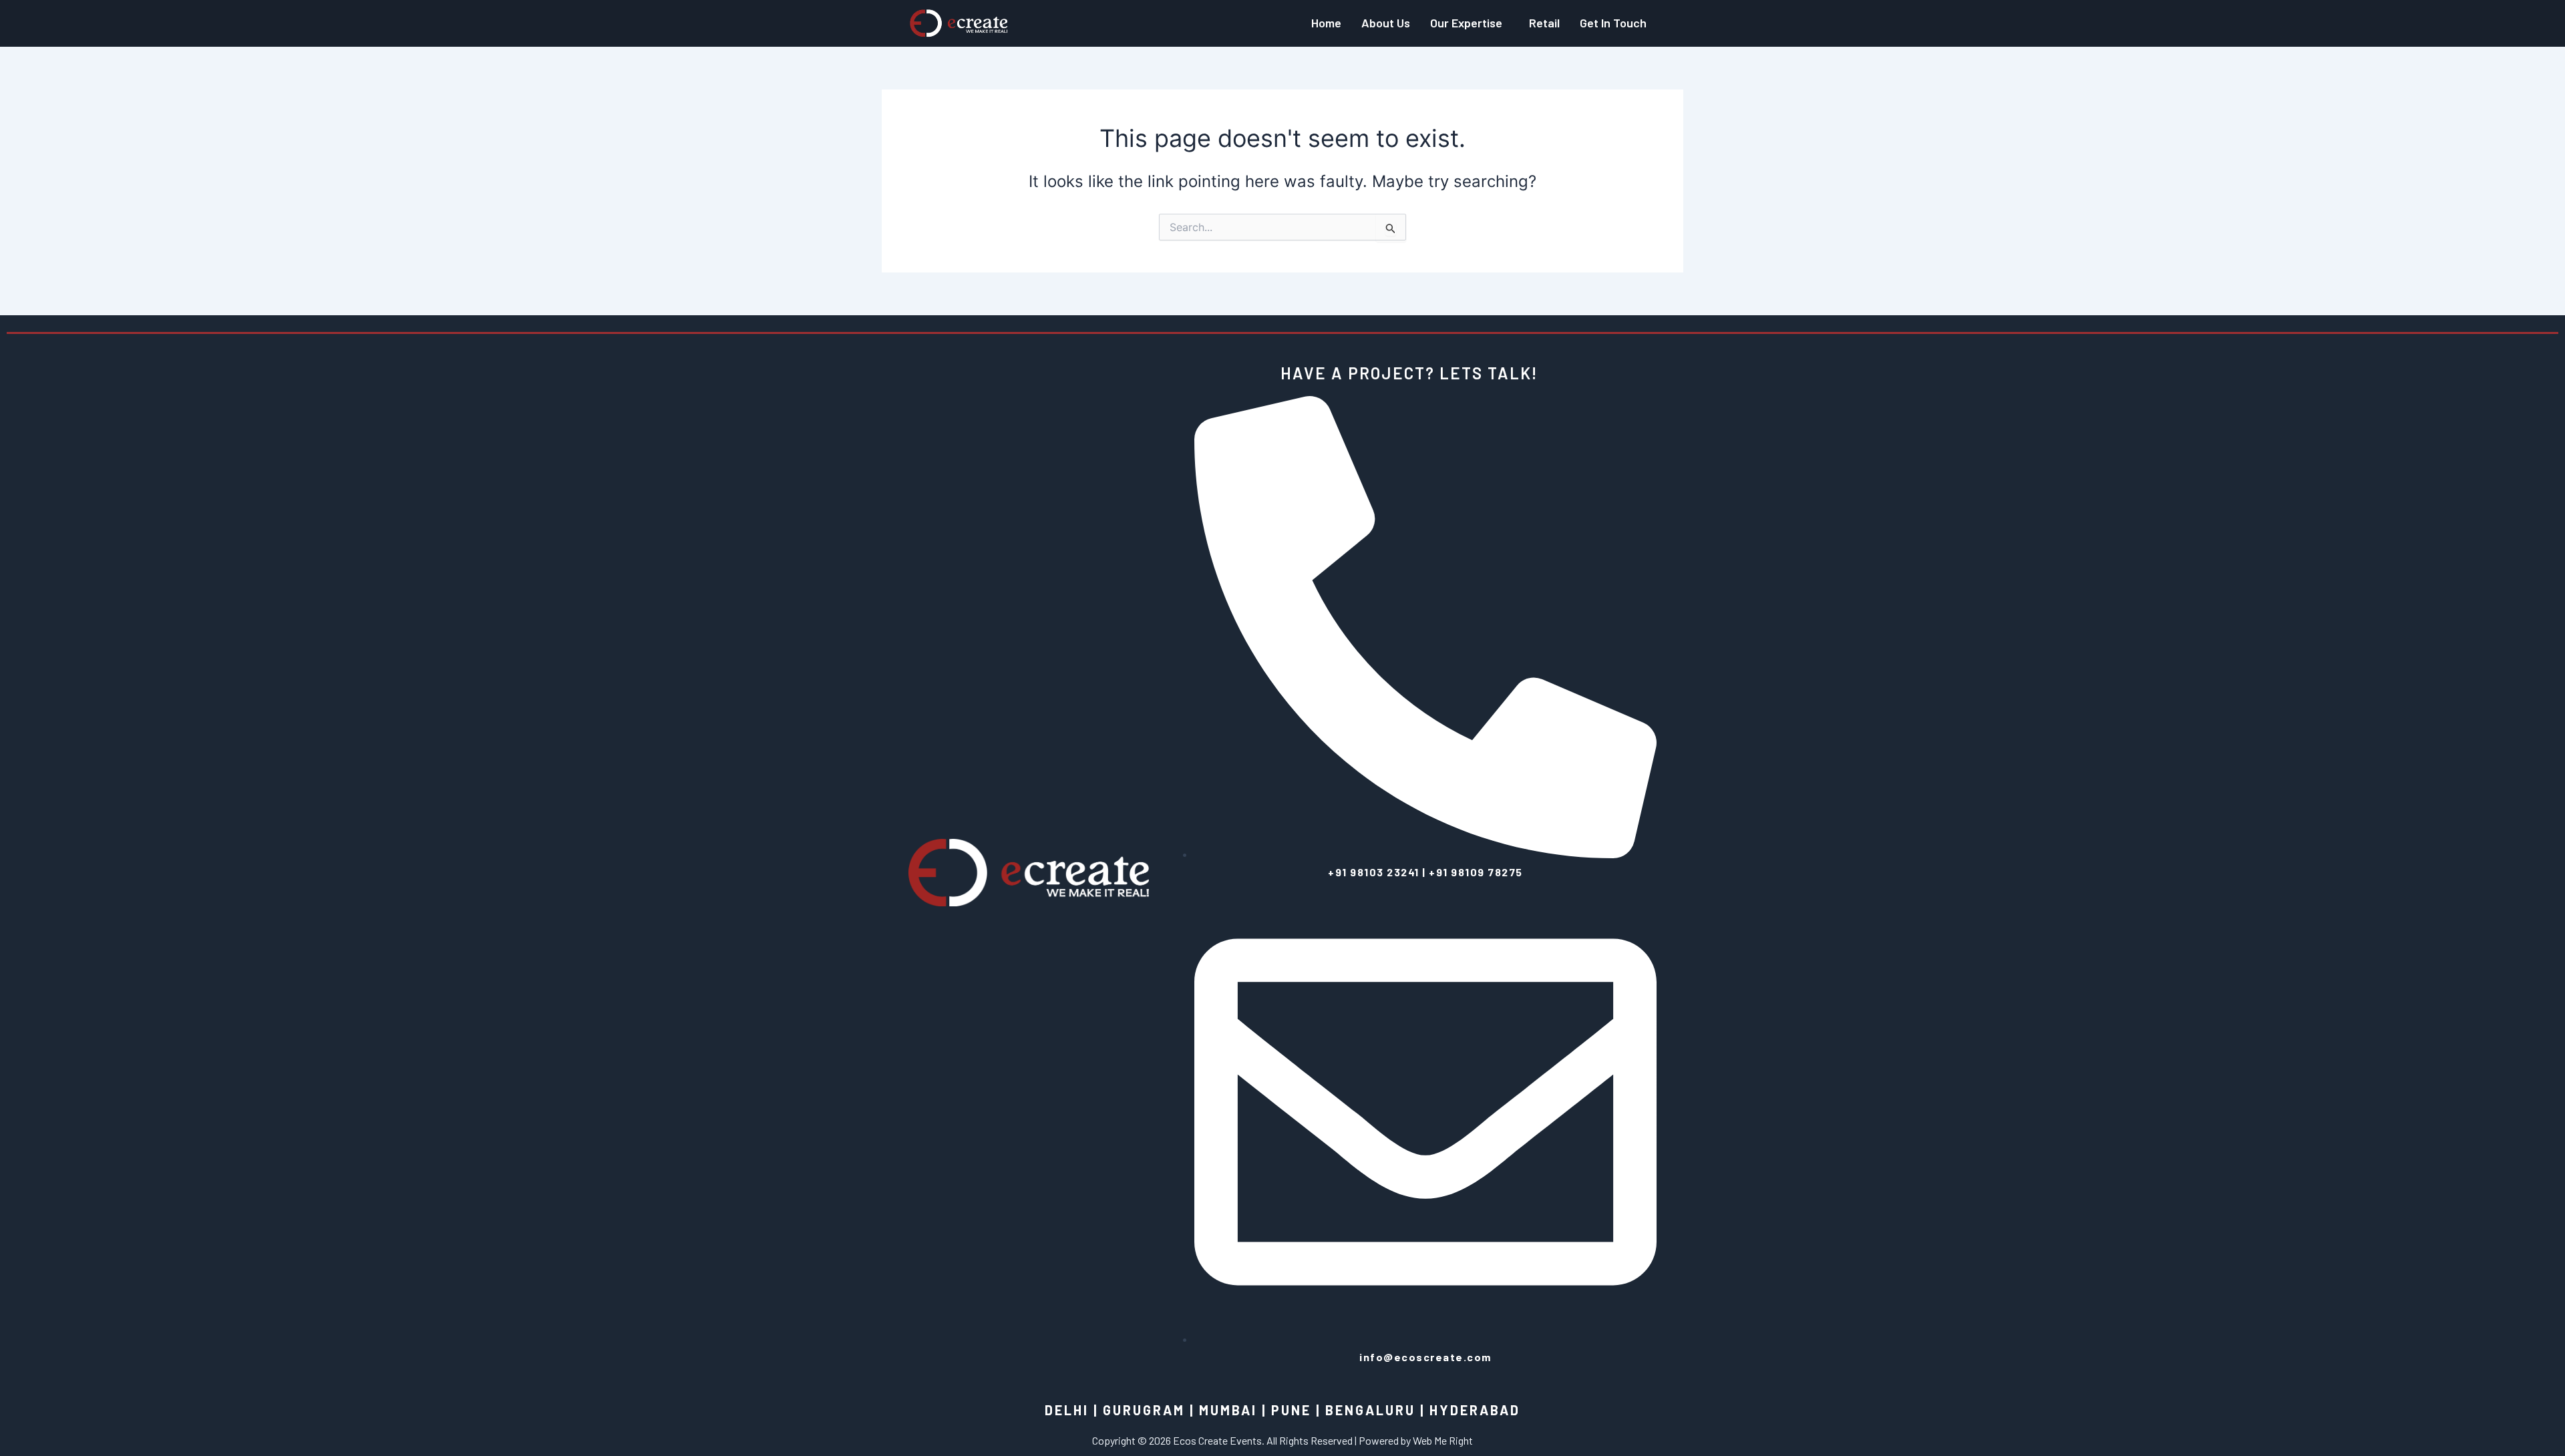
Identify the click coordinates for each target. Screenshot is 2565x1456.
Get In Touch (1613, 23)
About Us (1386, 23)
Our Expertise (1466, 23)
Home (1326, 23)
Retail (1544, 23)
